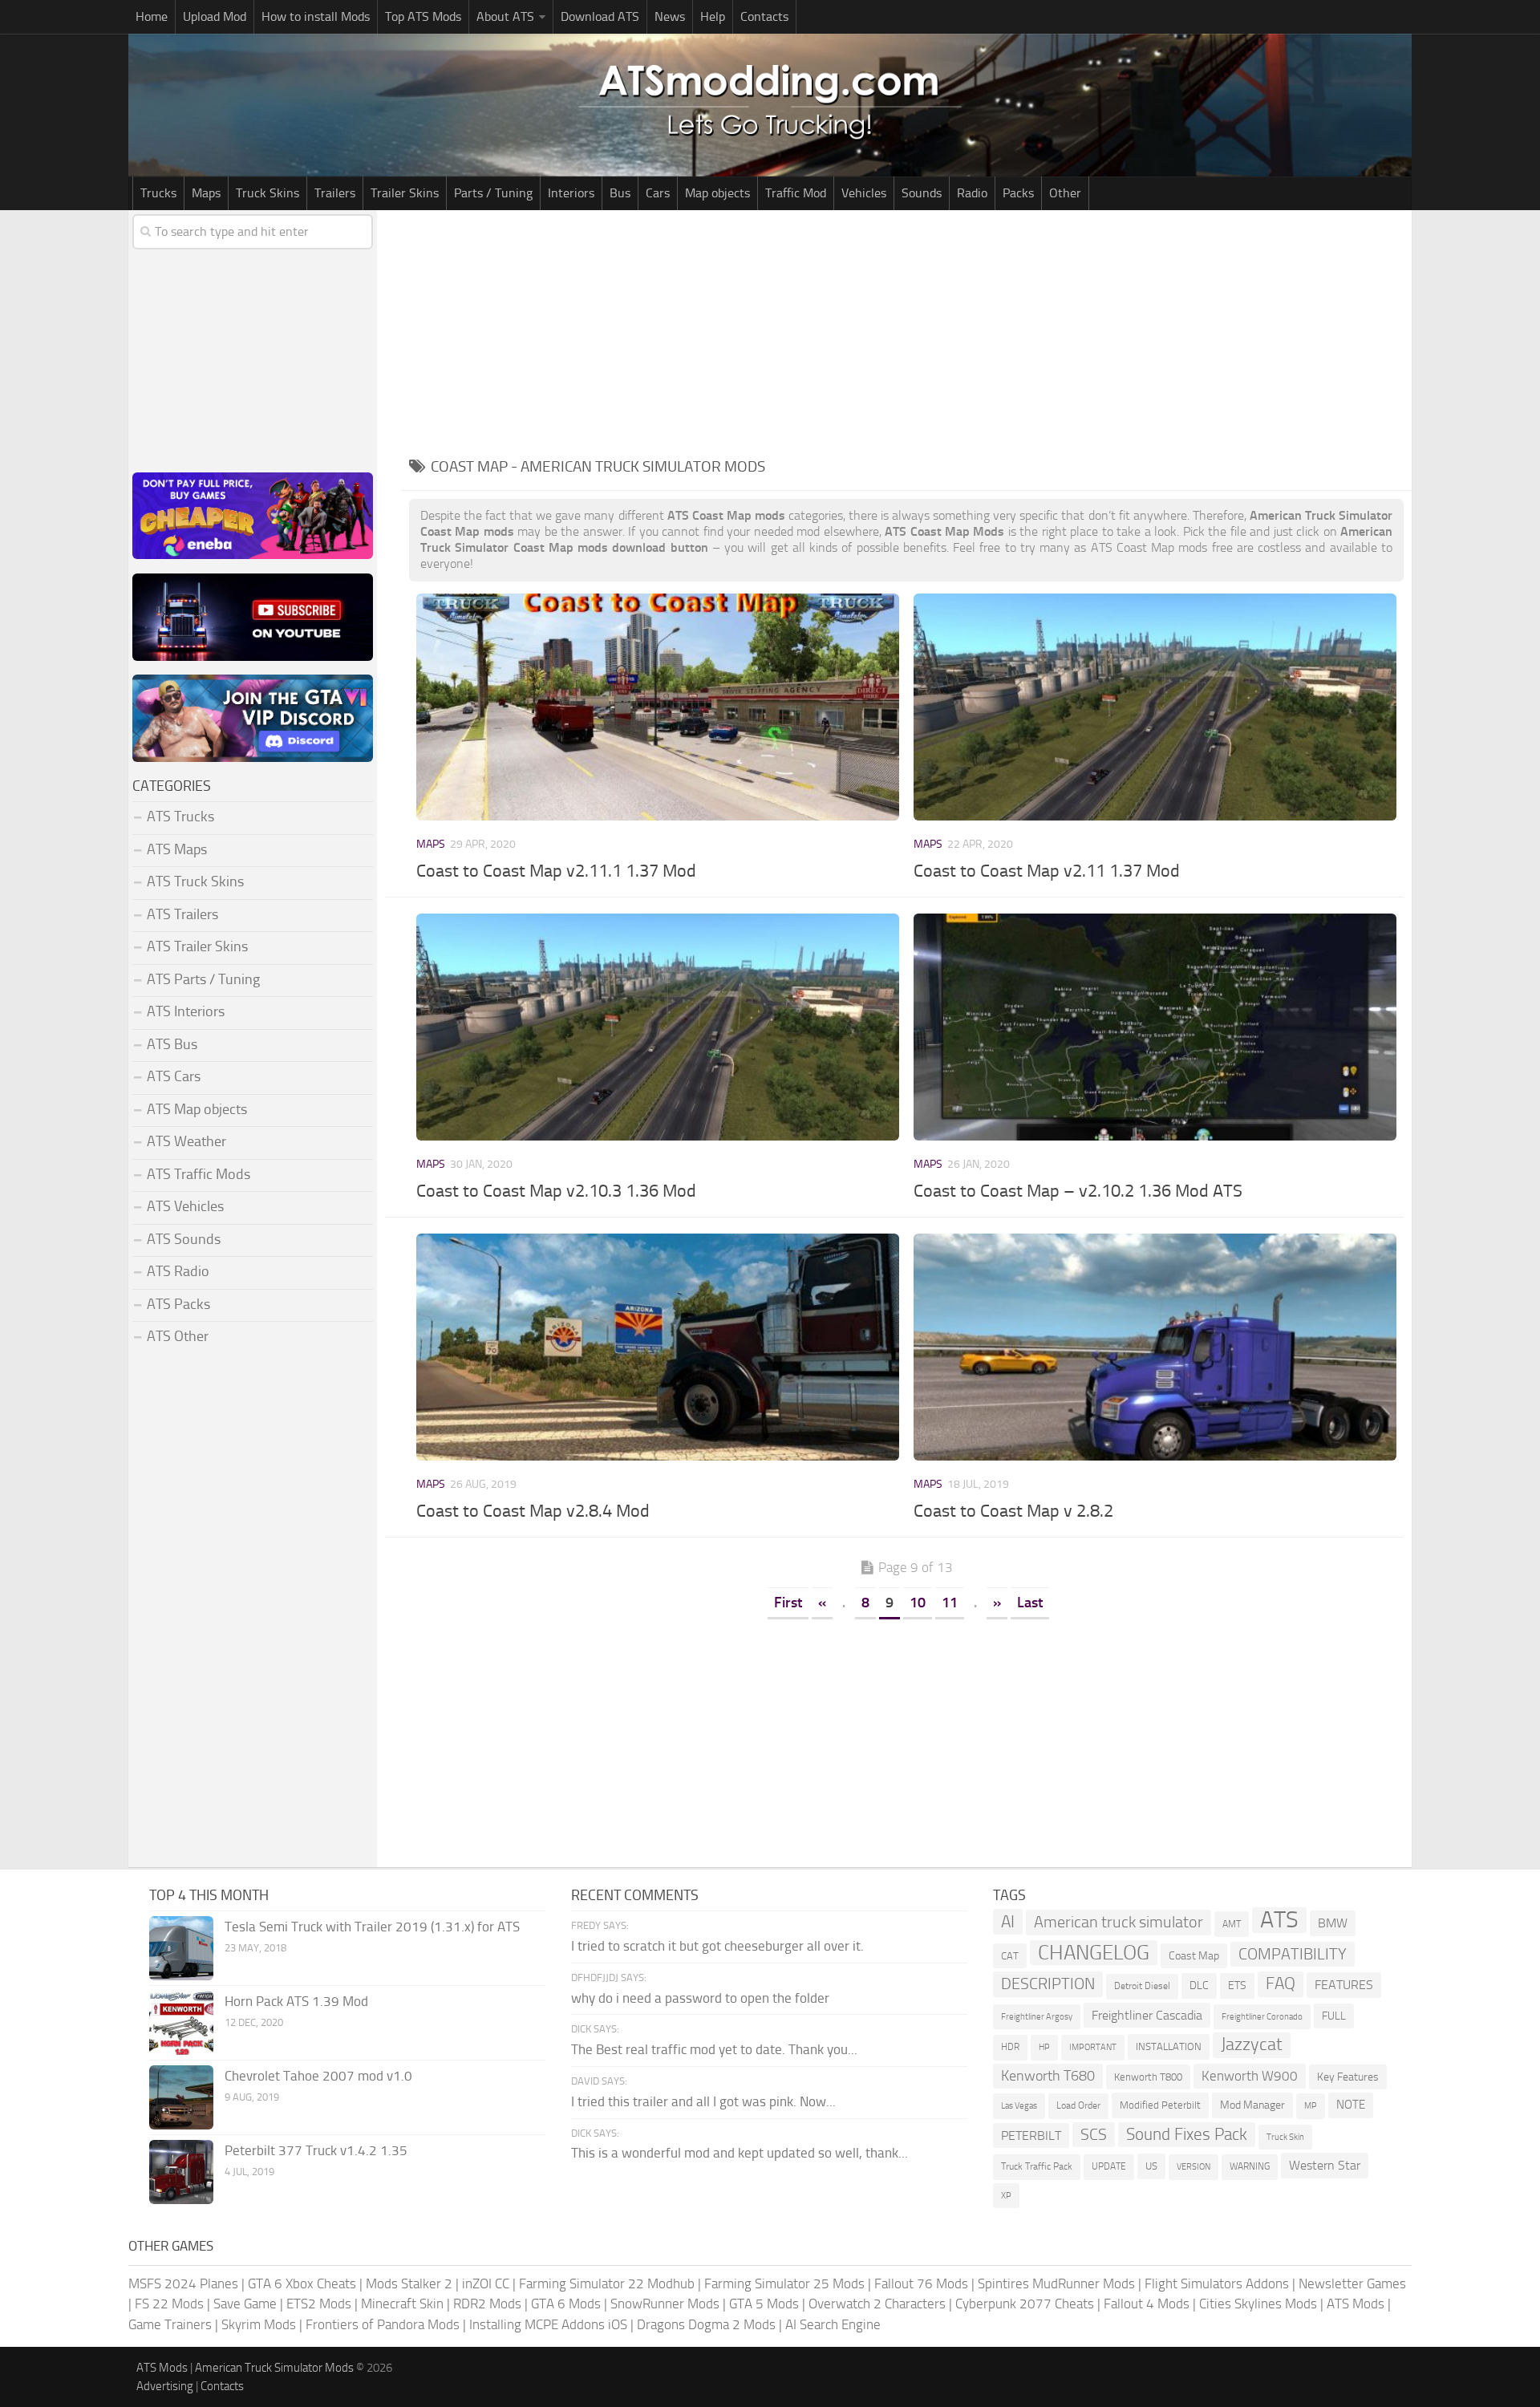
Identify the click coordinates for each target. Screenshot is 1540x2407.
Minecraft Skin (402, 2304)
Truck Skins (267, 193)
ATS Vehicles (185, 1206)
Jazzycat (1252, 2044)
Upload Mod (215, 16)
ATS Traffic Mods (199, 1174)
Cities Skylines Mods (1258, 2304)
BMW (1333, 1923)
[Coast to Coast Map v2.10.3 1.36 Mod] (657, 1027)
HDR (1010, 2047)
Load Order (1078, 2105)
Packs (1018, 193)
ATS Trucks (180, 817)
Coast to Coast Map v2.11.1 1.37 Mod (556, 871)
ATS (1279, 1920)
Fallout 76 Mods (921, 2283)
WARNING (1250, 2166)
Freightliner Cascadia (1147, 2015)
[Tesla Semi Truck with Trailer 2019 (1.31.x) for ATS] (181, 1948)
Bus (620, 193)
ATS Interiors (186, 1011)
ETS (1237, 1986)
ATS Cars (174, 1076)
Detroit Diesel (1142, 1986)
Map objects (717, 193)
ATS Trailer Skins (197, 946)
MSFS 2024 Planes (183, 2283)
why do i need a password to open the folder (700, 1998)
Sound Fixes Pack (1187, 2134)
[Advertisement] (906, 330)
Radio (972, 193)
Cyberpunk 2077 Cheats (1025, 2304)
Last (1030, 1603)
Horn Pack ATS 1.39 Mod (296, 2001)
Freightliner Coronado (1262, 2017)
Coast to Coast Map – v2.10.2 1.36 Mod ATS (1078, 1191)
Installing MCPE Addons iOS (548, 2324)
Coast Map (1194, 1956)
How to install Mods (316, 16)
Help (713, 16)
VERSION (1193, 2166)
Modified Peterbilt (1160, 2105)
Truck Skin (1285, 2137)
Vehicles (864, 193)
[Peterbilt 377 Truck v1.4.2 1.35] (181, 2172)
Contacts (764, 16)
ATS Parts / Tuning (203, 979)
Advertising (165, 2386)
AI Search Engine (833, 2324)
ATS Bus (172, 1044)
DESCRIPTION (1048, 1984)
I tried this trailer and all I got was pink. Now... (703, 2101)
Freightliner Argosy (1037, 2017)
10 (918, 1603)
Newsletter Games (1352, 2283)
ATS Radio (178, 1271)
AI (1008, 1921)
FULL (1334, 2016)
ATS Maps (177, 849)
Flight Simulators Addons (1217, 2283)
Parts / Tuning (493, 193)
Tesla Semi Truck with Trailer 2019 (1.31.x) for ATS (372, 1927)
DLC (1199, 1986)
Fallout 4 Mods (1147, 2304)
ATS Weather (186, 1141)
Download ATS (600, 16)
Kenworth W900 (1250, 2076)
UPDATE (1109, 2166)
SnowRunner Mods (665, 2304)
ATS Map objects (197, 1109)
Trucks (158, 193)
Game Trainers (170, 2324)
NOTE (1351, 2105)
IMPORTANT (1093, 2047)
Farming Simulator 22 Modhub (607, 2283)
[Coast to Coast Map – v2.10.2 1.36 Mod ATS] (1155, 1027)
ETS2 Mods (319, 2304)
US (1151, 2166)
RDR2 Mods (487, 2304)
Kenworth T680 (1048, 2076)
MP (1311, 2106)
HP (1044, 2047)
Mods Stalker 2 (409, 2283)
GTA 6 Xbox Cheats (302, 2283)
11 (950, 1603)
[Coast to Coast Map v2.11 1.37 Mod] (1155, 707)
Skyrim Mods (259, 2324)
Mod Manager (1252, 2105)
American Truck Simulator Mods (274, 2368)
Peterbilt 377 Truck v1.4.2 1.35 (316, 2150)
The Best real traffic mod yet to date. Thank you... (714, 2049)
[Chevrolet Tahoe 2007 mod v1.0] (181, 2097)
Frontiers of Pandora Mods (383, 2324)
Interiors (571, 193)
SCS (1094, 2135)
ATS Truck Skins (195, 881)
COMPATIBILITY (1293, 1954)
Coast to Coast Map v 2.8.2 (1013, 1511)
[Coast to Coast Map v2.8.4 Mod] (657, 1347)
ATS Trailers (182, 914)
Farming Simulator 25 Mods (784, 2283)
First (788, 1603)
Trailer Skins (405, 193)
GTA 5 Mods (764, 2304)
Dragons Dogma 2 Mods (706, 2324)
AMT (1232, 1924)
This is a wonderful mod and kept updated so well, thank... (740, 2153)
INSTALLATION (1169, 2046)
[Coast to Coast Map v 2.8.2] (1155, 1347)
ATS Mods (1356, 2304)
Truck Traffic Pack (1037, 2166)
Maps (206, 193)
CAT (1010, 1956)
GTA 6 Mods (566, 2304)
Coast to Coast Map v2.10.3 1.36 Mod (556, 1191)
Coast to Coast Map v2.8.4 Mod (533, 1511)
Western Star (1325, 2165)
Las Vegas (1019, 2106)
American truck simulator (1119, 1922)
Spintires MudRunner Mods (1056, 2283)
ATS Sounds (184, 1239)
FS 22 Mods (169, 2304)
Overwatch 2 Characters (877, 2304)
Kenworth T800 (1148, 2077)
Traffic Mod (796, 193)
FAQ (1281, 1984)
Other (1065, 193)
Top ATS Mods (423, 16)
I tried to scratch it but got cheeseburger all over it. (717, 1946)
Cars (658, 193)
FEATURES (1344, 1985)
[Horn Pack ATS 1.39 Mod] (181, 2023)
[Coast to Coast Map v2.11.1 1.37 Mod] (657, 707)
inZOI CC (486, 2283)
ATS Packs (178, 1304)
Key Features (1348, 2077)
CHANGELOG (1094, 1953)
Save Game (245, 2304)
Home (152, 16)
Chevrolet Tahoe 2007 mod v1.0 (318, 2076)
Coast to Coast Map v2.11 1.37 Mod (1047, 871)
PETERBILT (1031, 2136)
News (670, 16)
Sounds (922, 193)
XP (1006, 2196)
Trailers (335, 193)
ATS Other (178, 1336)
